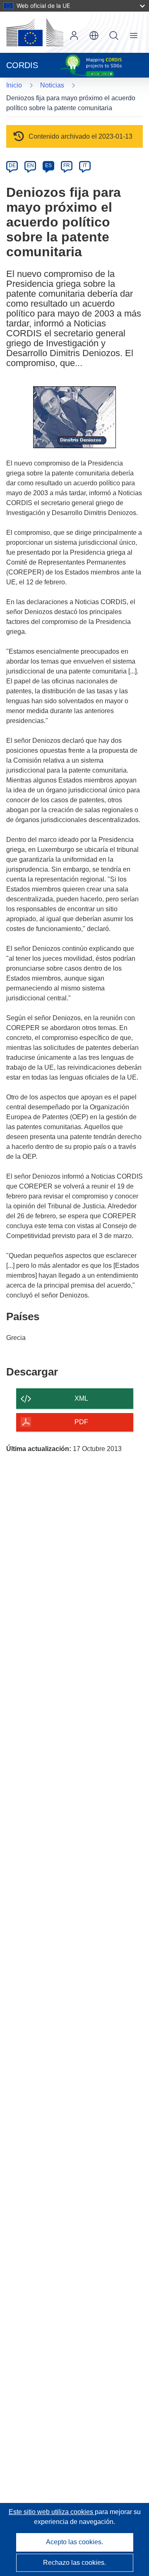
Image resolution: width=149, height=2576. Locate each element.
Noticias (52, 85)
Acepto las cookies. (74, 2542)
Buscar (114, 35)
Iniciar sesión (74, 35)
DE (12, 165)
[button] (94, 35)
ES (48, 165)
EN (30, 165)
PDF (81, 1422)
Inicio (14, 85)
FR (67, 165)
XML (81, 1398)
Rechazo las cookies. (74, 2563)
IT (85, 165)
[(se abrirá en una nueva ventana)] (35, 32)
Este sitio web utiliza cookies (52, 2512)
